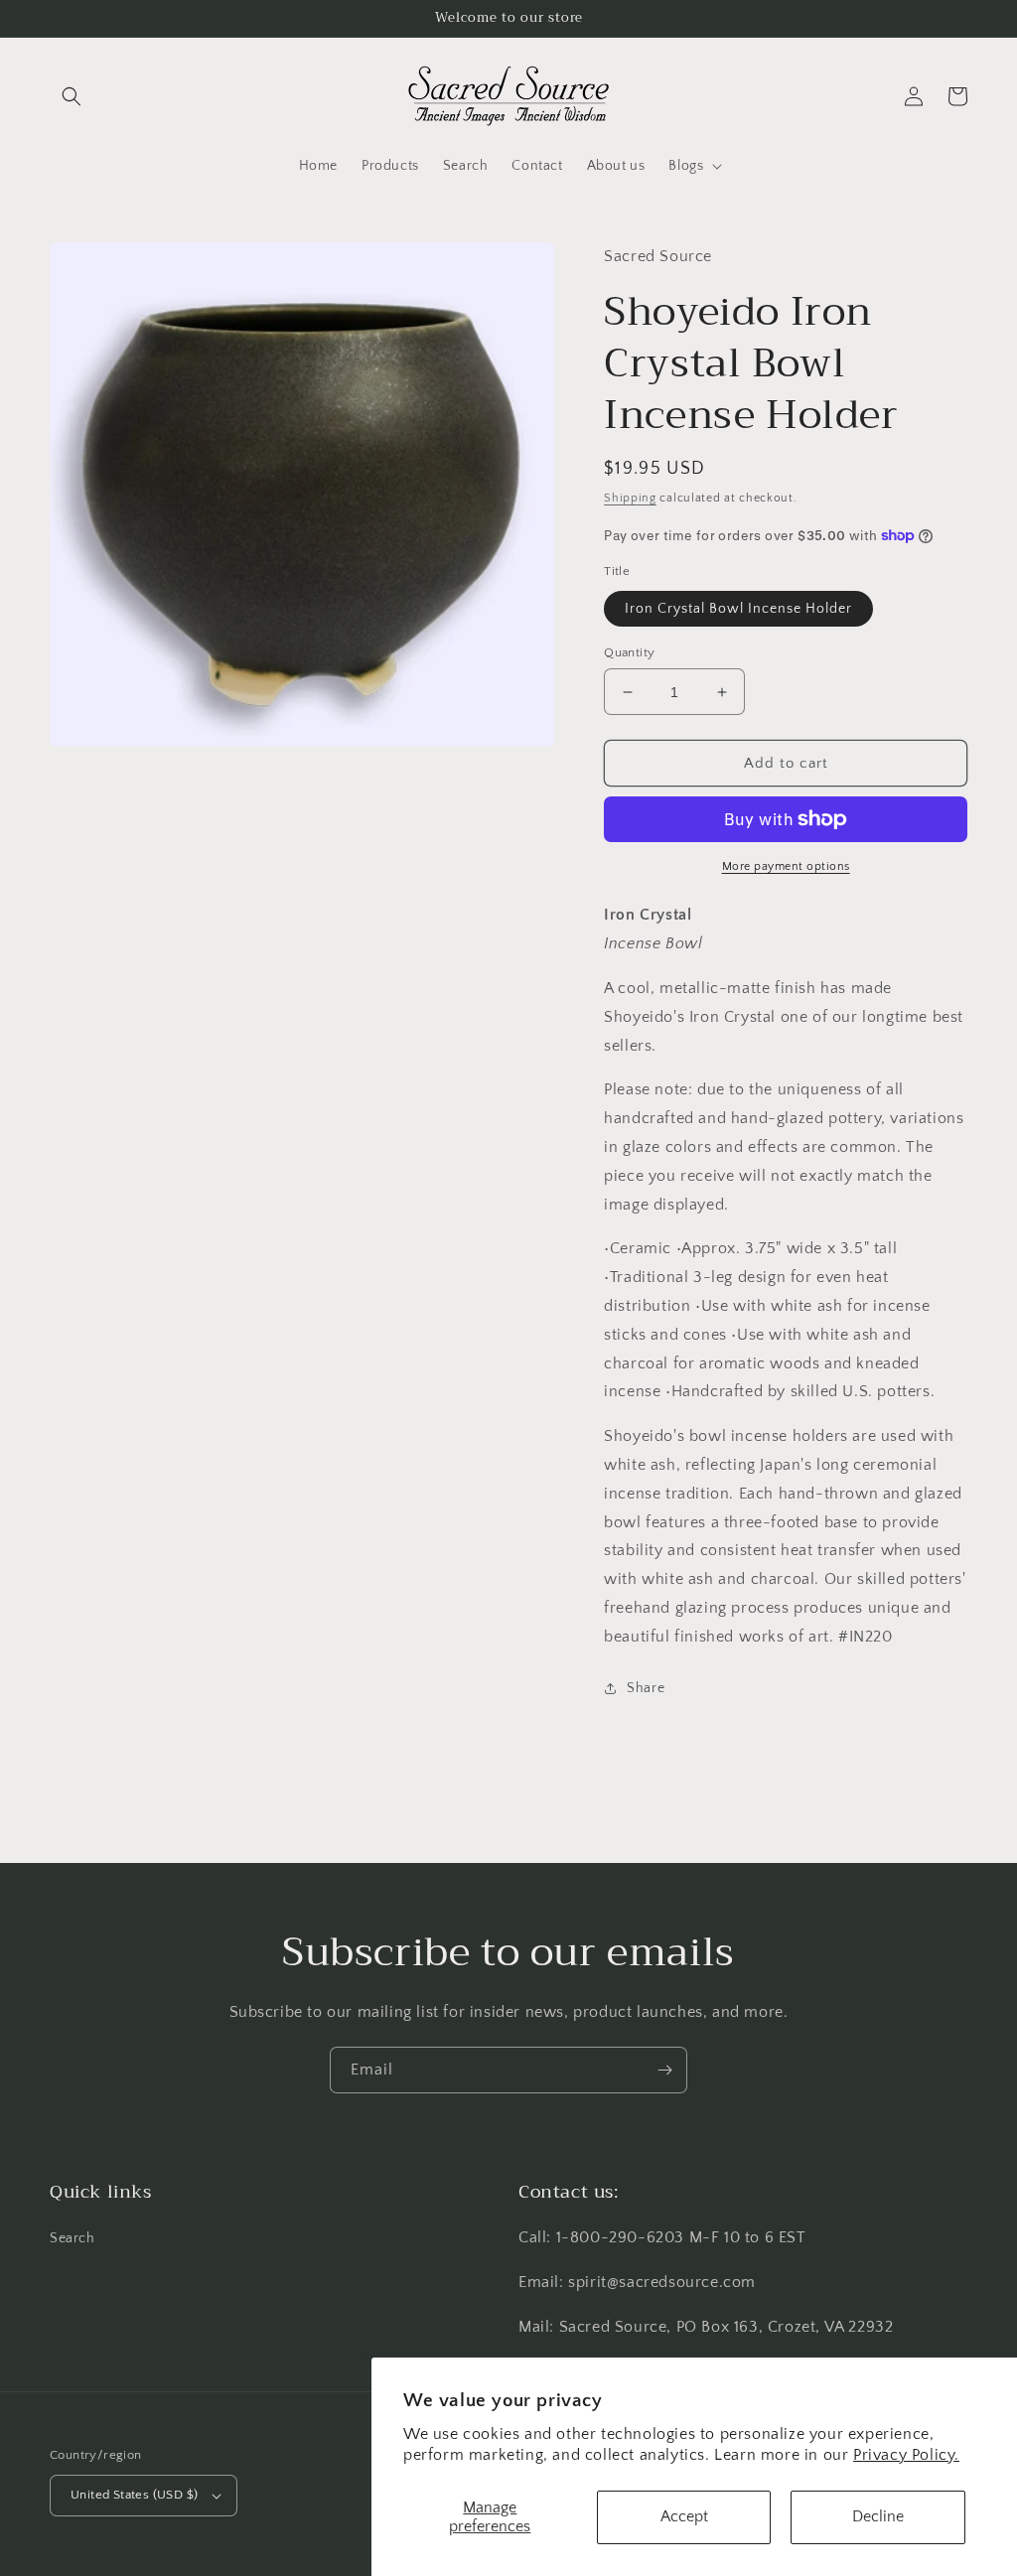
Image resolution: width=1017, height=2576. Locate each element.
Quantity (629, 652)
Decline (878, 2516)
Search (73, 2238)
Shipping (630, 498)
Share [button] (646, 1688)
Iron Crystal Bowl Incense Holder (738, 609)
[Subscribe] (664, 2070)
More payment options (786, 866)
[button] (72, 96)
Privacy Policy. (906, 2455)
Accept (684, 2516)
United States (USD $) (134, 2495)
